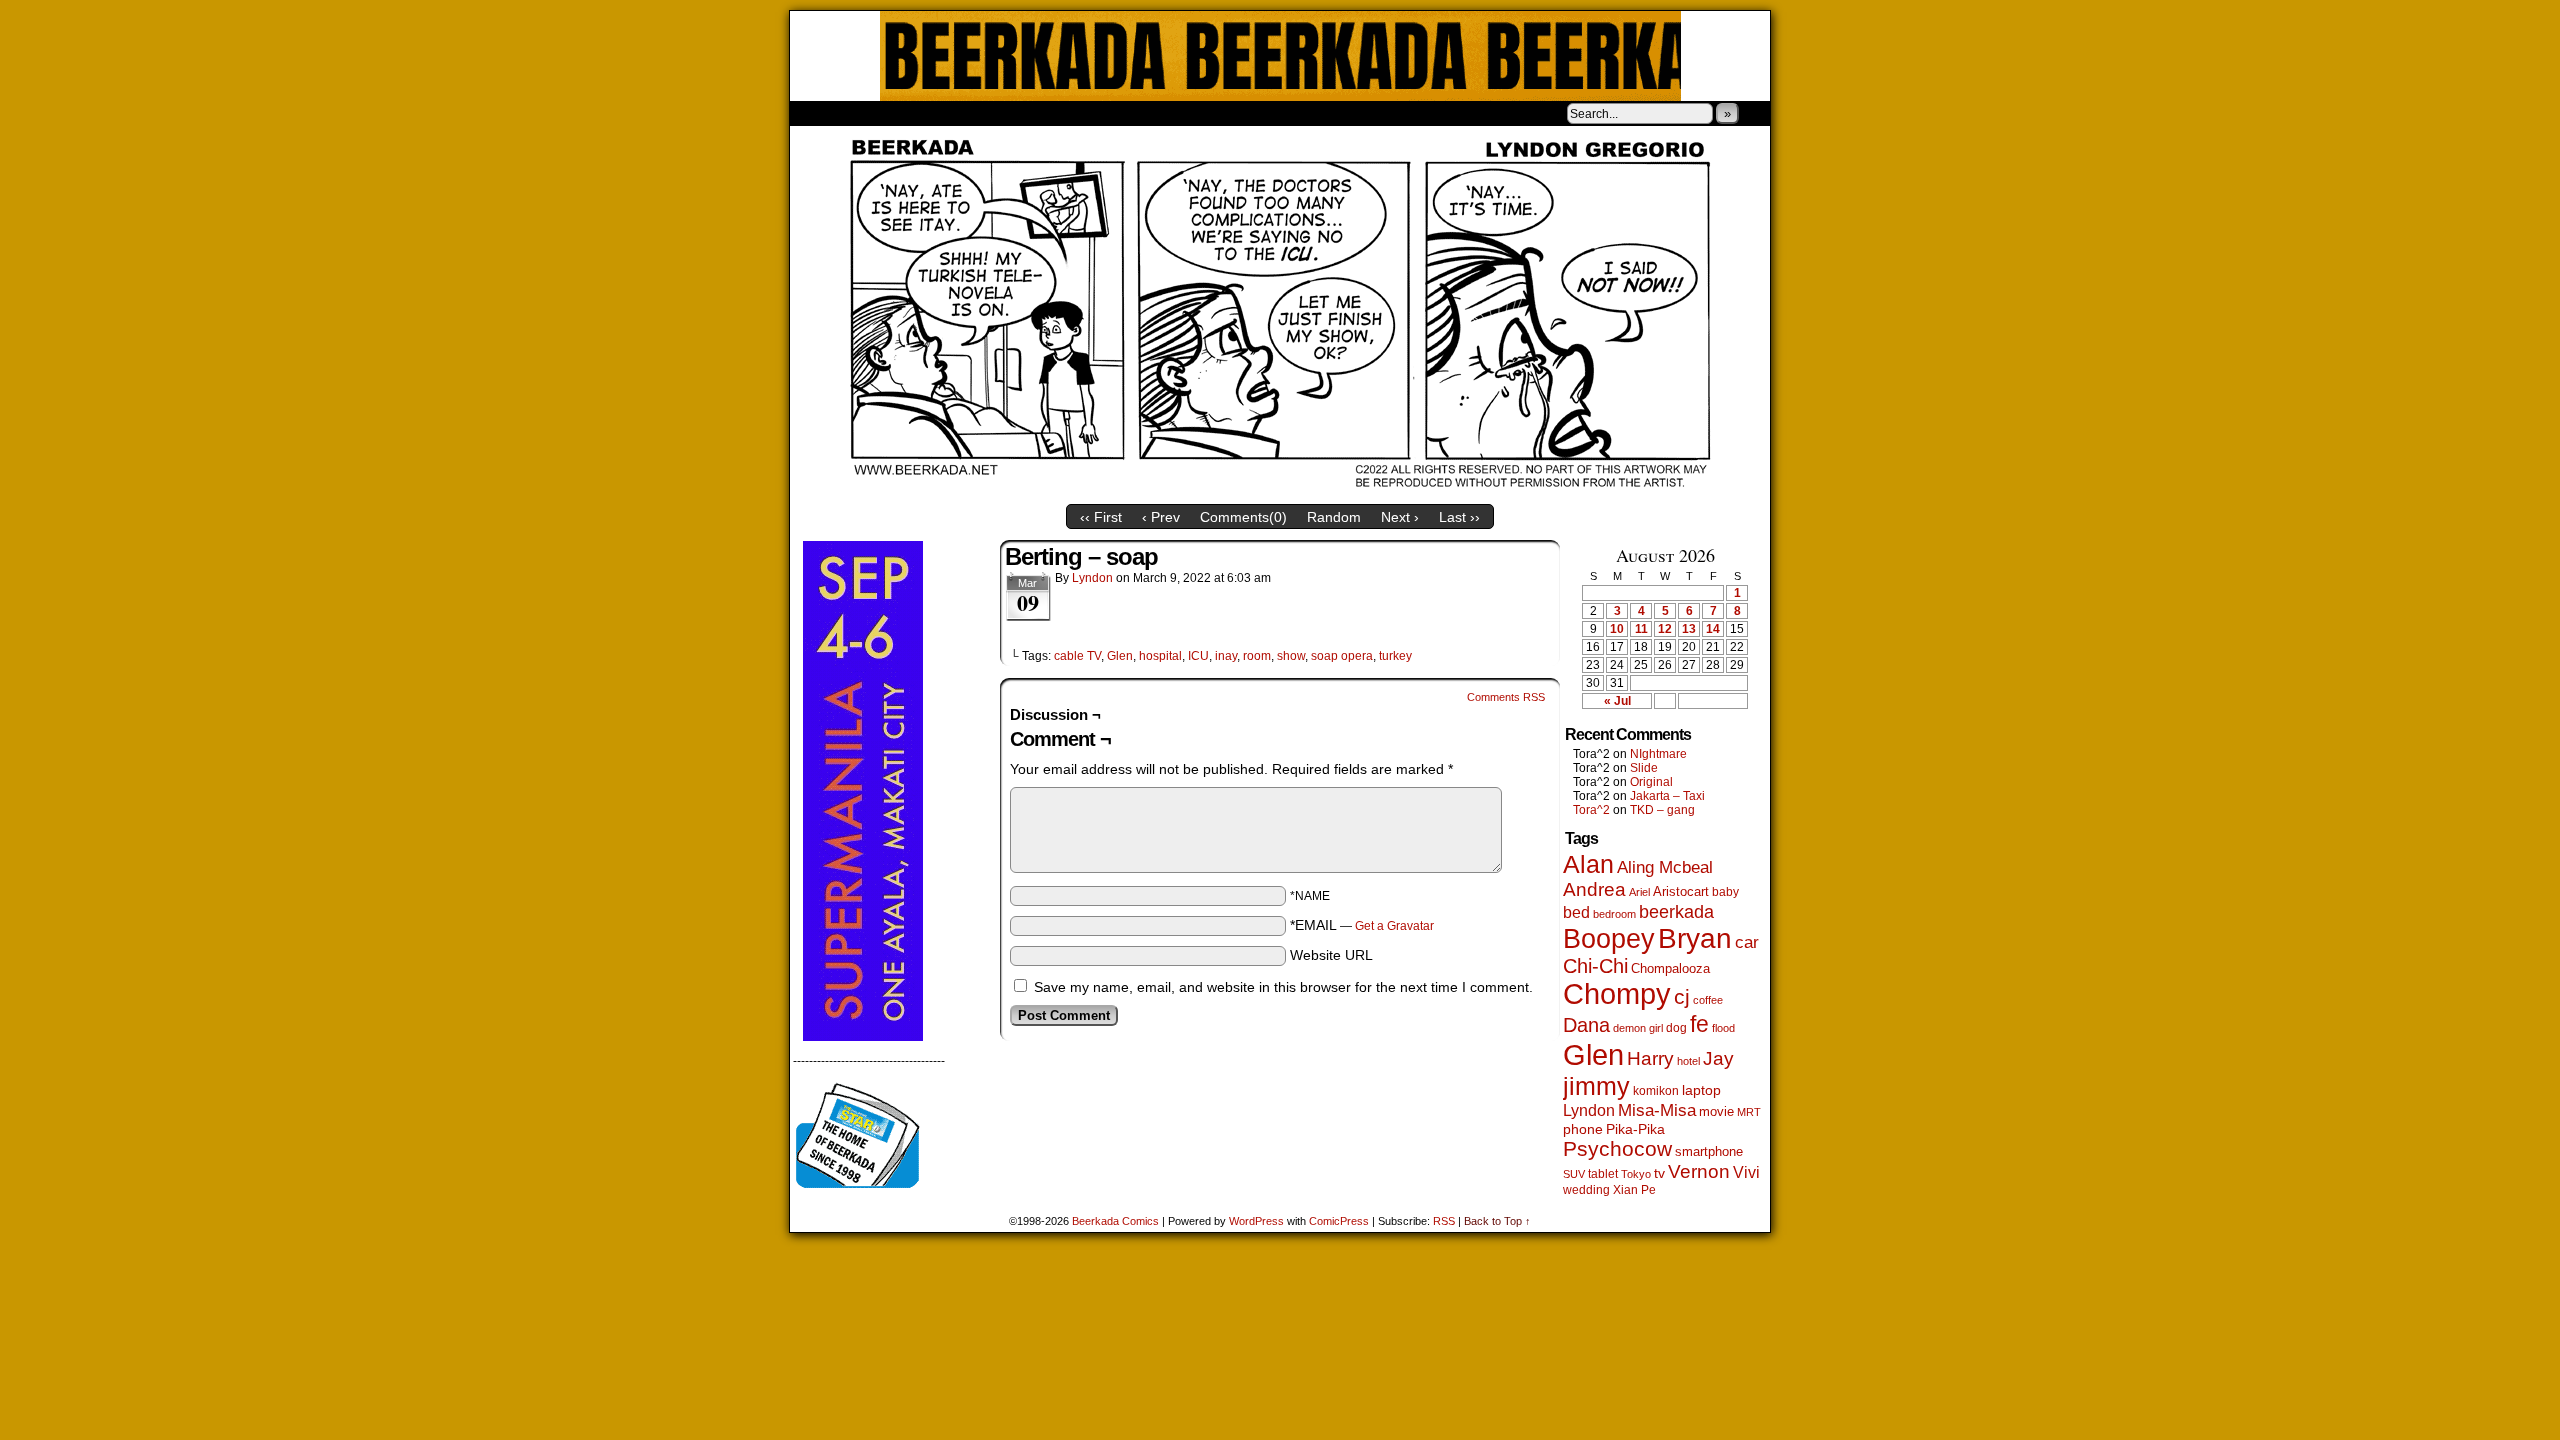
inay (1226, 656)
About (877, 113)
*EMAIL (1362, 925)
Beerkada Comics (1280, 56)
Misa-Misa (1657, 1110)
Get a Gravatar (1394, 926)
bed (1576, 912)
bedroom (1614, 914)
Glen (1120, 656)
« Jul (1617, 701)
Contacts (1015, 113)
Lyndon (1092, 578)
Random (1334, 517)
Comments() (1243, 517)
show (1291, 656)
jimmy (1596, 1086)
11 (1641, 629)
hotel (1688, 1061)
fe (1699, 1024)
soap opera (1342, 656)
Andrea (1594, 889)
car (1747, 942)
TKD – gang (1662, 810)
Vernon (1699, 1171)
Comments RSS (1506, 697)
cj (1682, 997)
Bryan (1695, 938)
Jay (1718, 1058)
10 (1617, 629)
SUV (1574, 1174)
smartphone (1709, 1151)
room (1257, 656)
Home (818, 113)
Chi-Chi (1595, 966)
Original (1651, 782)
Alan (1588, 864)
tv (1659, 1173)
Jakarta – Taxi (1667, 796)
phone (1583, 1129)
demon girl (1638, 1028)
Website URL (1331, 955)
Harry (1650, 1058)
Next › (1400, 517)
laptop (1701, 1090)
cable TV (1077, 656)
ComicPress (1339, 1221)
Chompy (1617, 994)
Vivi (1746, 1172)
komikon (1656, 1091)
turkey (1395, 656)
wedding (1586, 1189)
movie (1716, 1112)
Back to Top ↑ (1497, 1221)
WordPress (1256, 1221)
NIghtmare (1658, 754)
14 (1713, 629)
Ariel (1639, 892)
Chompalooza (1670, 968)
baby (1725, 892)
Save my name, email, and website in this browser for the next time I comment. (1283, 987)
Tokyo (1636, 1174)
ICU (1198, 656)
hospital (1160, 656)
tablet (1603, 1173)
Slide (1644, 768)
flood (1723, 1028)
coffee (1708, 1000)
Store (939, 113)
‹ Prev (1161, 517)
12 (1665, 629)
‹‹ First (1101, 517)
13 (1689, 629)
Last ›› (1459, 517)
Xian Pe (1634, 1189)
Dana (1586, 1025)
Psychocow (1617, 1148)
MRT (1749, 1112)
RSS (1444, 1221)
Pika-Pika (1635, 1129)
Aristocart (1681, 892)
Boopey (1609, 938)
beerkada (1676, 911)
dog (1676, 1027)
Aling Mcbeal (1665, 867)
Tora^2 (1591, 810)
